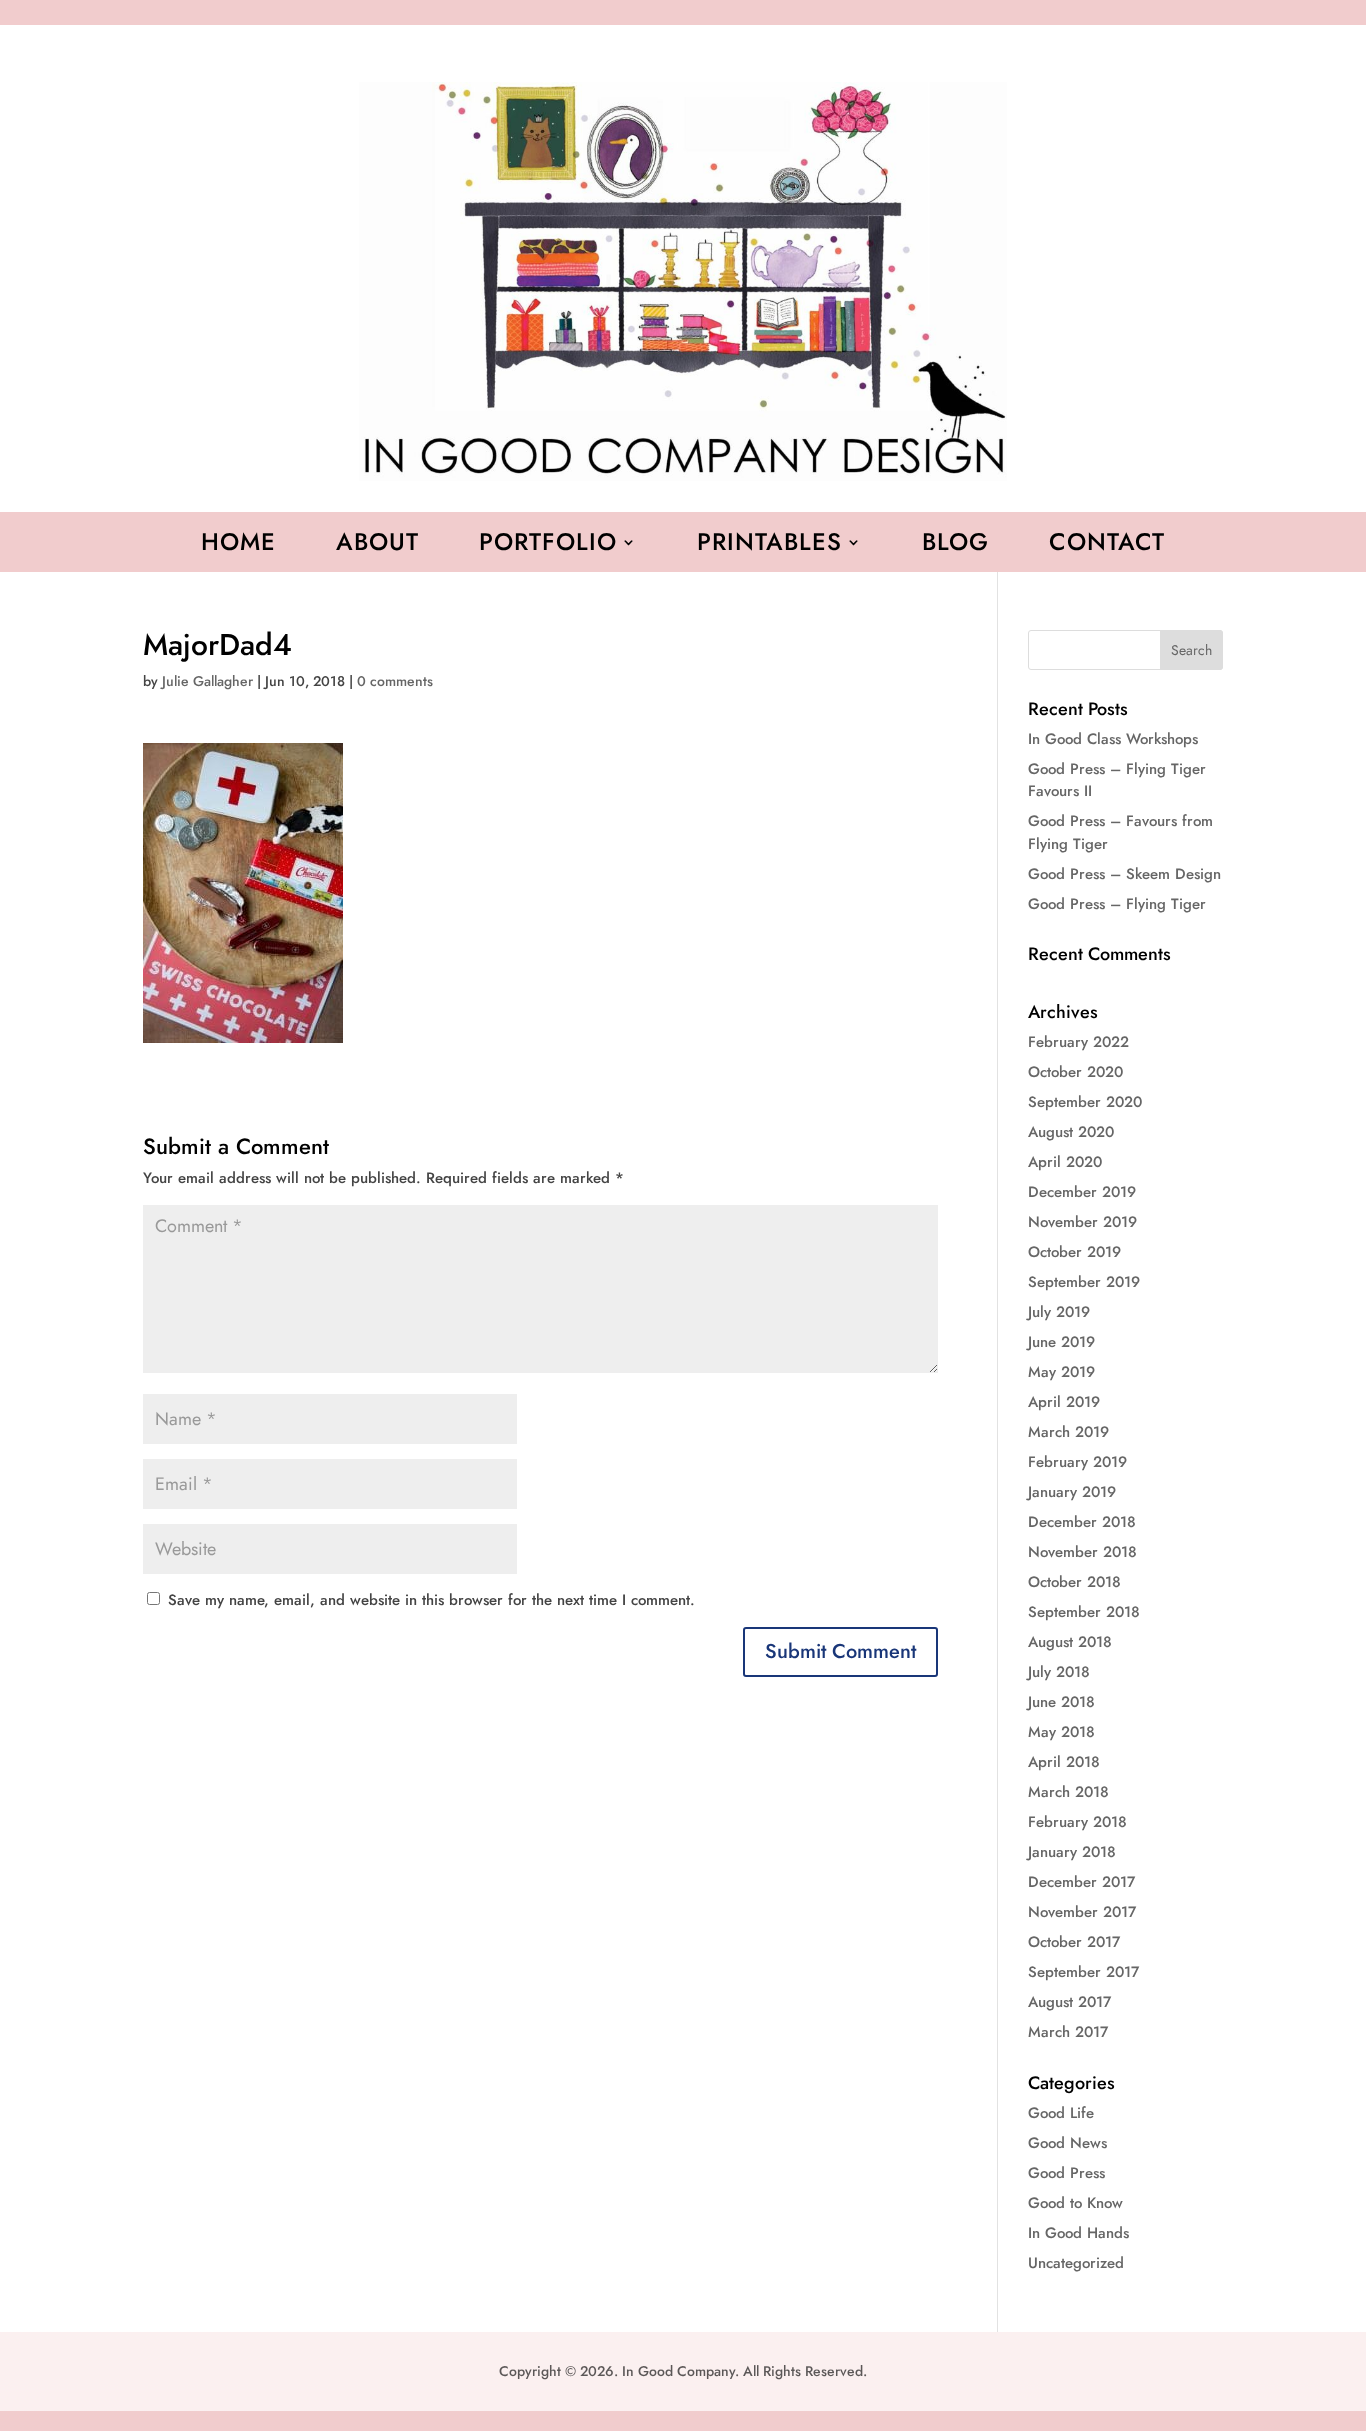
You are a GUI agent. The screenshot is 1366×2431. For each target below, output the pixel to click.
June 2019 (1061, 1342)
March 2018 (1068, 1792)
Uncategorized (1076, 2263)
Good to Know (1075, 2203)
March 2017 (1068, 2032)
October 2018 (1074, 1582)
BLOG (955, 546)
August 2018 (1070, 1642)
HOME (238, 546)
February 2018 (1077, 1822)
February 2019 (1077, 1462)
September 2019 (1084, 1282)
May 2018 (1061, 1732)
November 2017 (1082, 1912)
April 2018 (1064, 1762)
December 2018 (1082, 1522)
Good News (1067, 2143)
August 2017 (1069, 2002)
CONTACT (1107, 546)
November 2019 (1082, 1222)
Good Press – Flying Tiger (1117, 904)
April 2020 (1065, 1162)
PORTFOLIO (548, 546)
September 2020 (1085, 1102)
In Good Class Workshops (1113, 739)
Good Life (1061, 2113)
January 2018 (1072, 1852)
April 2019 (1064, 1402)
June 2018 (1061, 1702)
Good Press (1066, 2173)
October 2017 (1074, 1942)
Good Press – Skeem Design (1124, 874)
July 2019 (1059, 1312)
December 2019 (1082, 1192)
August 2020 (1071, 1132)
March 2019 (1068, 1432)
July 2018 (1059, 1672)
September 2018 (1084, 1612)
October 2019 (1074, 1252)
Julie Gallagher (207, 681)
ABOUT (377, 546)
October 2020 (1075, 1072)
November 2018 (1082, 1552)
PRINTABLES (769, 546)
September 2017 (1083, 1972)
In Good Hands (1078, 2233)
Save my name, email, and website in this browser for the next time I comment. (431, 1600)
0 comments (395, 681)
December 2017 (1081, 1882)
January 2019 (1072, 1492)
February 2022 (1078, 1042)
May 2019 (1061, 1372)
